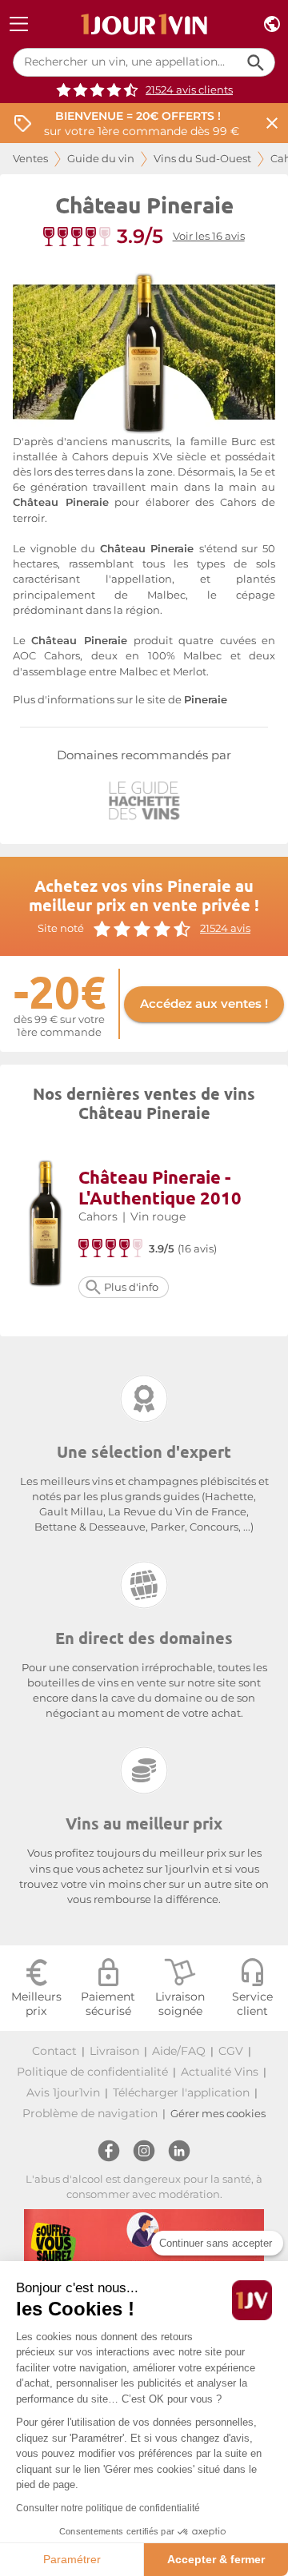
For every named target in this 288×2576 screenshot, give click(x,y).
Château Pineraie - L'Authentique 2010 (160, 1187)
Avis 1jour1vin (63, 2092)
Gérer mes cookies (218, 2114)
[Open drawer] (19, 24)
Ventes (30, 159)
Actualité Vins (220, 2072)
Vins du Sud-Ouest (202, 159)
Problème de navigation (90, 2113)
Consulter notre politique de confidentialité (108, 2508)
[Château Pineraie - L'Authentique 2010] (46, 1226)
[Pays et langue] (272, 24)
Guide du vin (101, 159)
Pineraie (206, 700)
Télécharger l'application (181, 2092)
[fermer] (272, 123)
